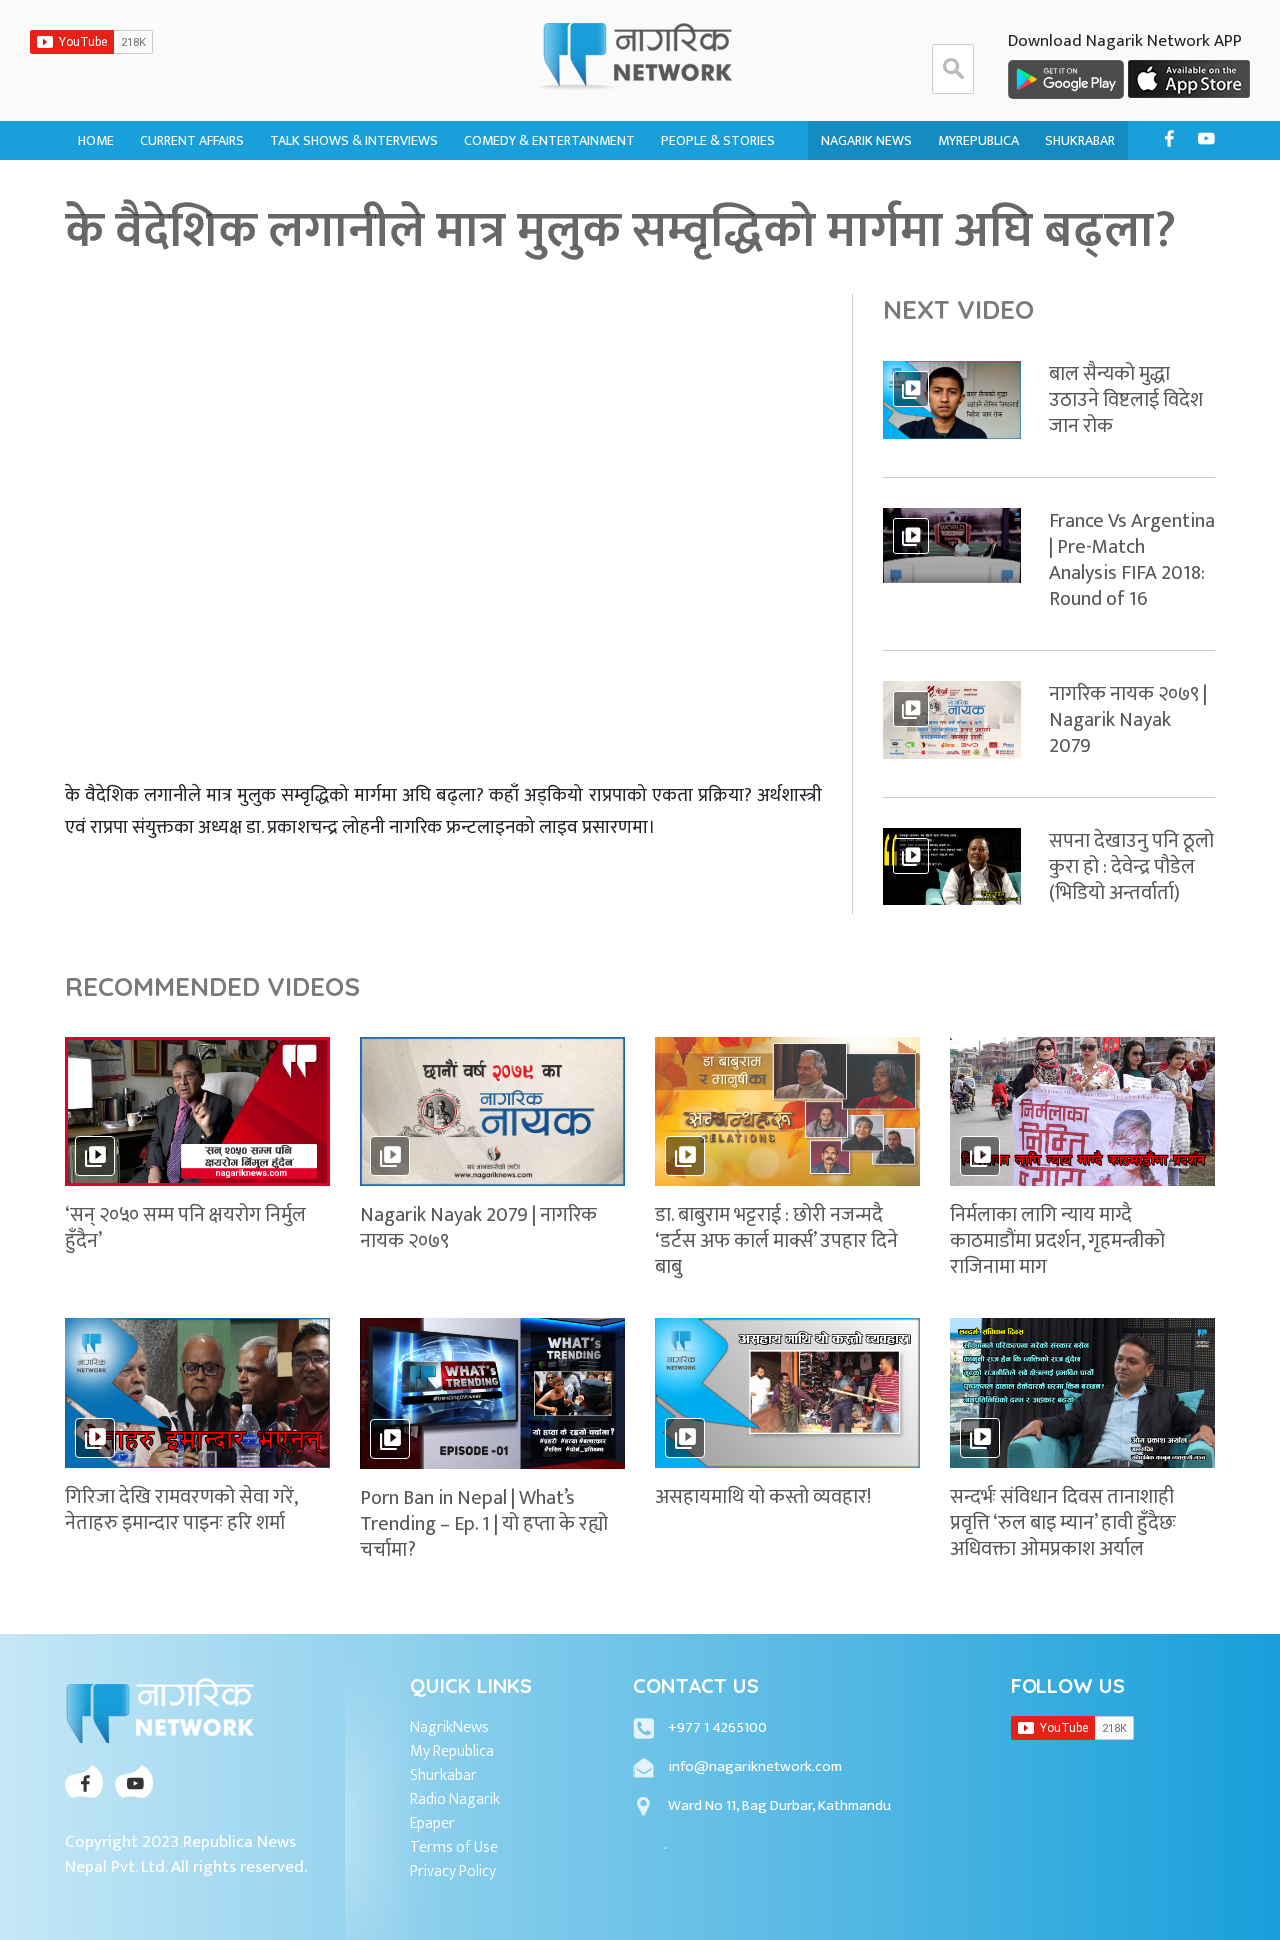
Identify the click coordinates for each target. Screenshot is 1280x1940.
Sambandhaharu (715, 227)
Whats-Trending (195, 227)
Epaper (432, 1824)
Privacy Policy (453, 1872)
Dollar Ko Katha (716, 188)
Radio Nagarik (455, 1800)
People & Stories (718, 140)
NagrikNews (449, 1728)
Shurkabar (443, 1776)
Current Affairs (192, 140)
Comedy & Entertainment (549, 140)
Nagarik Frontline (330, 188)
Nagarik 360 (179, 188)
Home (96, 140)
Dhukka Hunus (512, 188)
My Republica (452, 1752)
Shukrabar (1080, 140)
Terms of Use (454, 1848)
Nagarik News (866, 140)
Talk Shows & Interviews (354, 140)
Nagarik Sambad (323, 227)
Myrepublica (978, 140)
